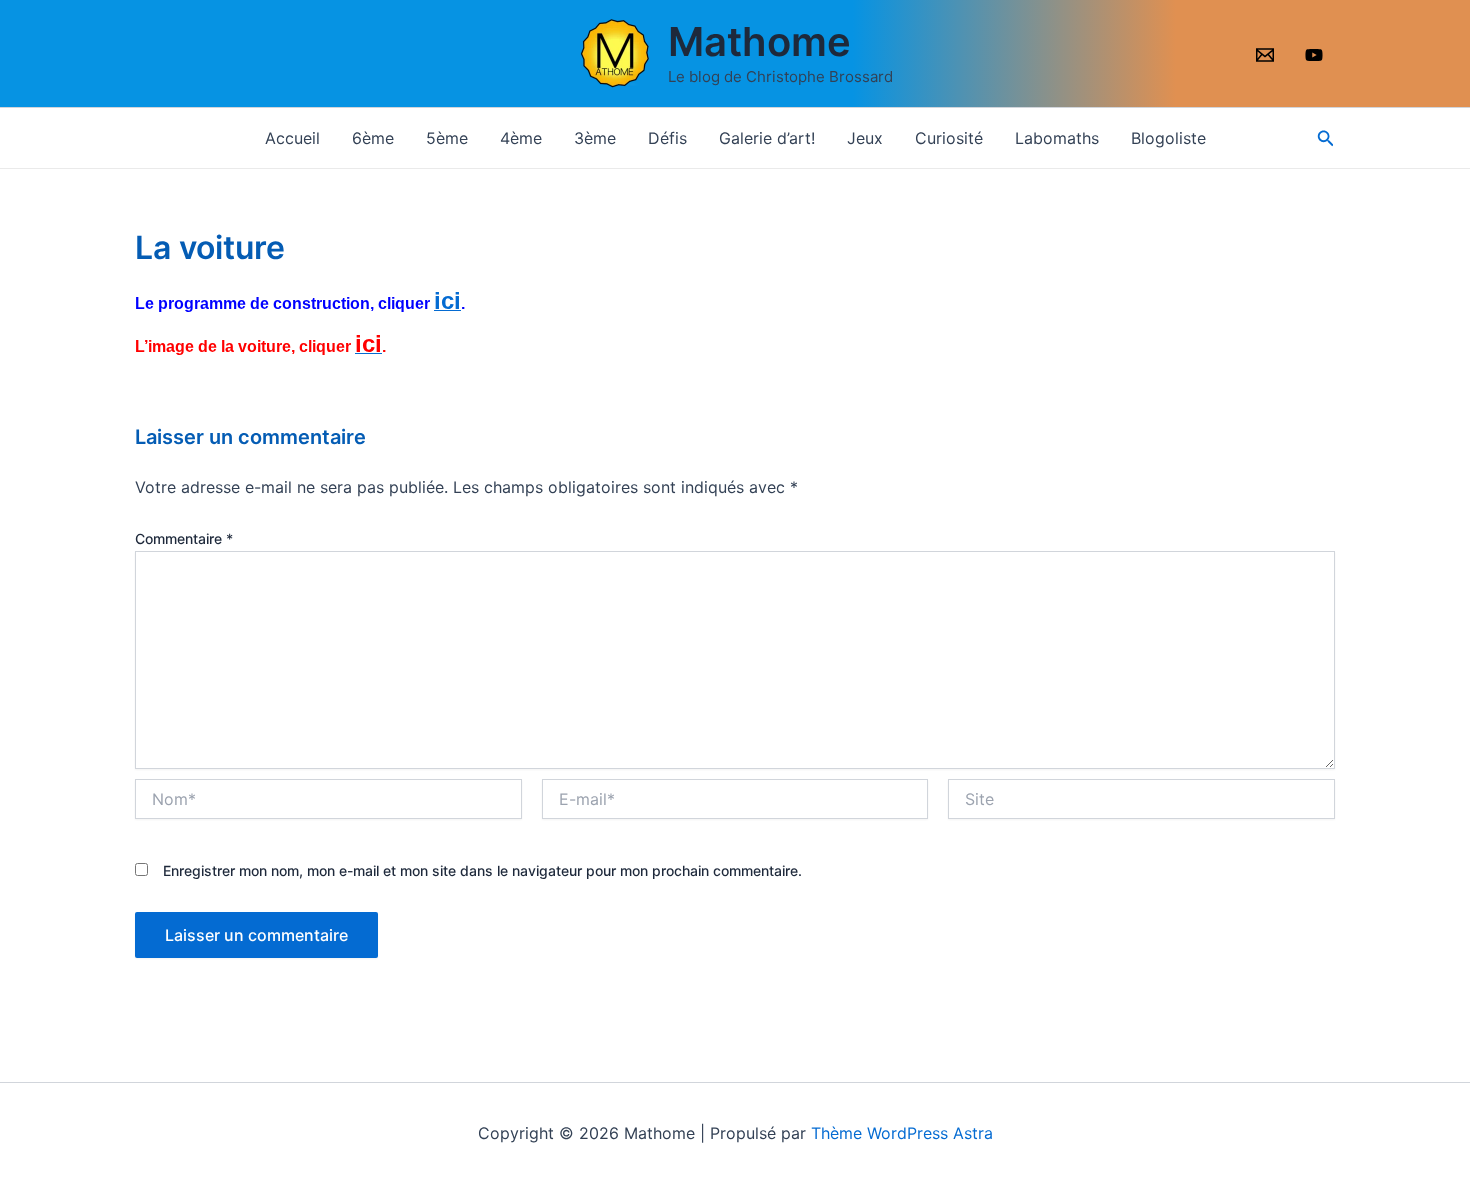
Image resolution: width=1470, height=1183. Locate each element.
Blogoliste (1168, 138)
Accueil (292, 138)
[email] (1267, 55)
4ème (521, 138)
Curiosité (949, 138)
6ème (373, 138)
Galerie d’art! (767, 138)
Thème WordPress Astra (902, 1133)
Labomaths (1057, 138)
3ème (595, 138)
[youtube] (1316, 55)
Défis (667, 138)
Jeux (865, 138)
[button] (1326, 138)
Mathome (759, 41)
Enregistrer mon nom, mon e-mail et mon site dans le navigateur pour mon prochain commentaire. (482, 870)
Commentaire (184, 538)
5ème (447, 138)
